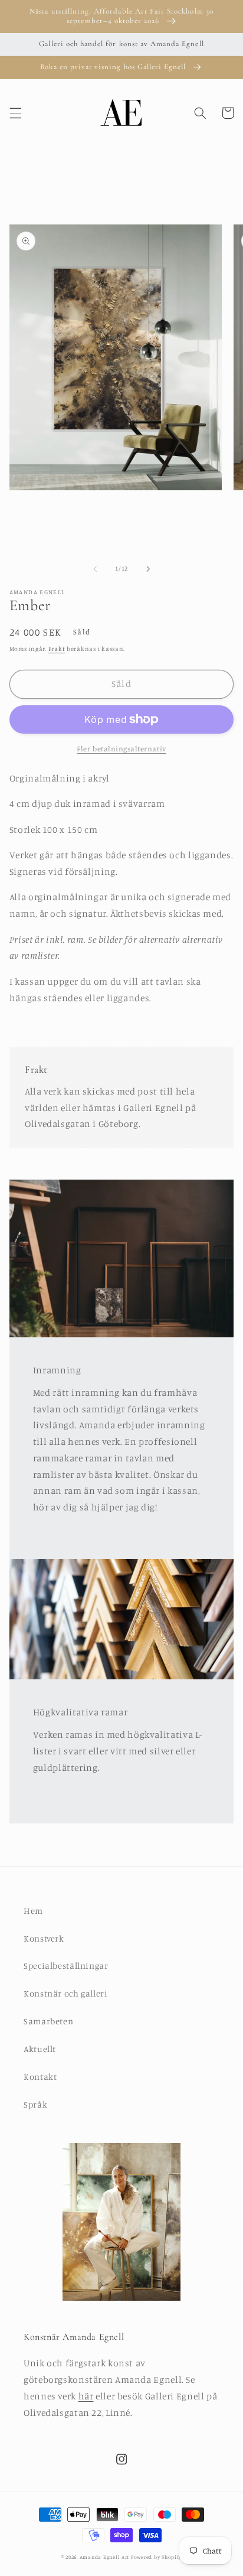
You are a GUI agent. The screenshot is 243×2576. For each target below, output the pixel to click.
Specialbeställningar (66, 1966)
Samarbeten (48, 2021)
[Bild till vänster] (95, 569)
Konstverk (44, 1938)
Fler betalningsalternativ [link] (121, 749)
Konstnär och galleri (66, 1993)
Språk (35, 2104)
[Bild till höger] (148, 569)
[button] (15, 113)
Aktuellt (40, 2049)
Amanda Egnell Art (105, 2557)
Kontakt (40, 2077)
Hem (33, 1911)
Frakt (57, 649)
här (86, 2396)
